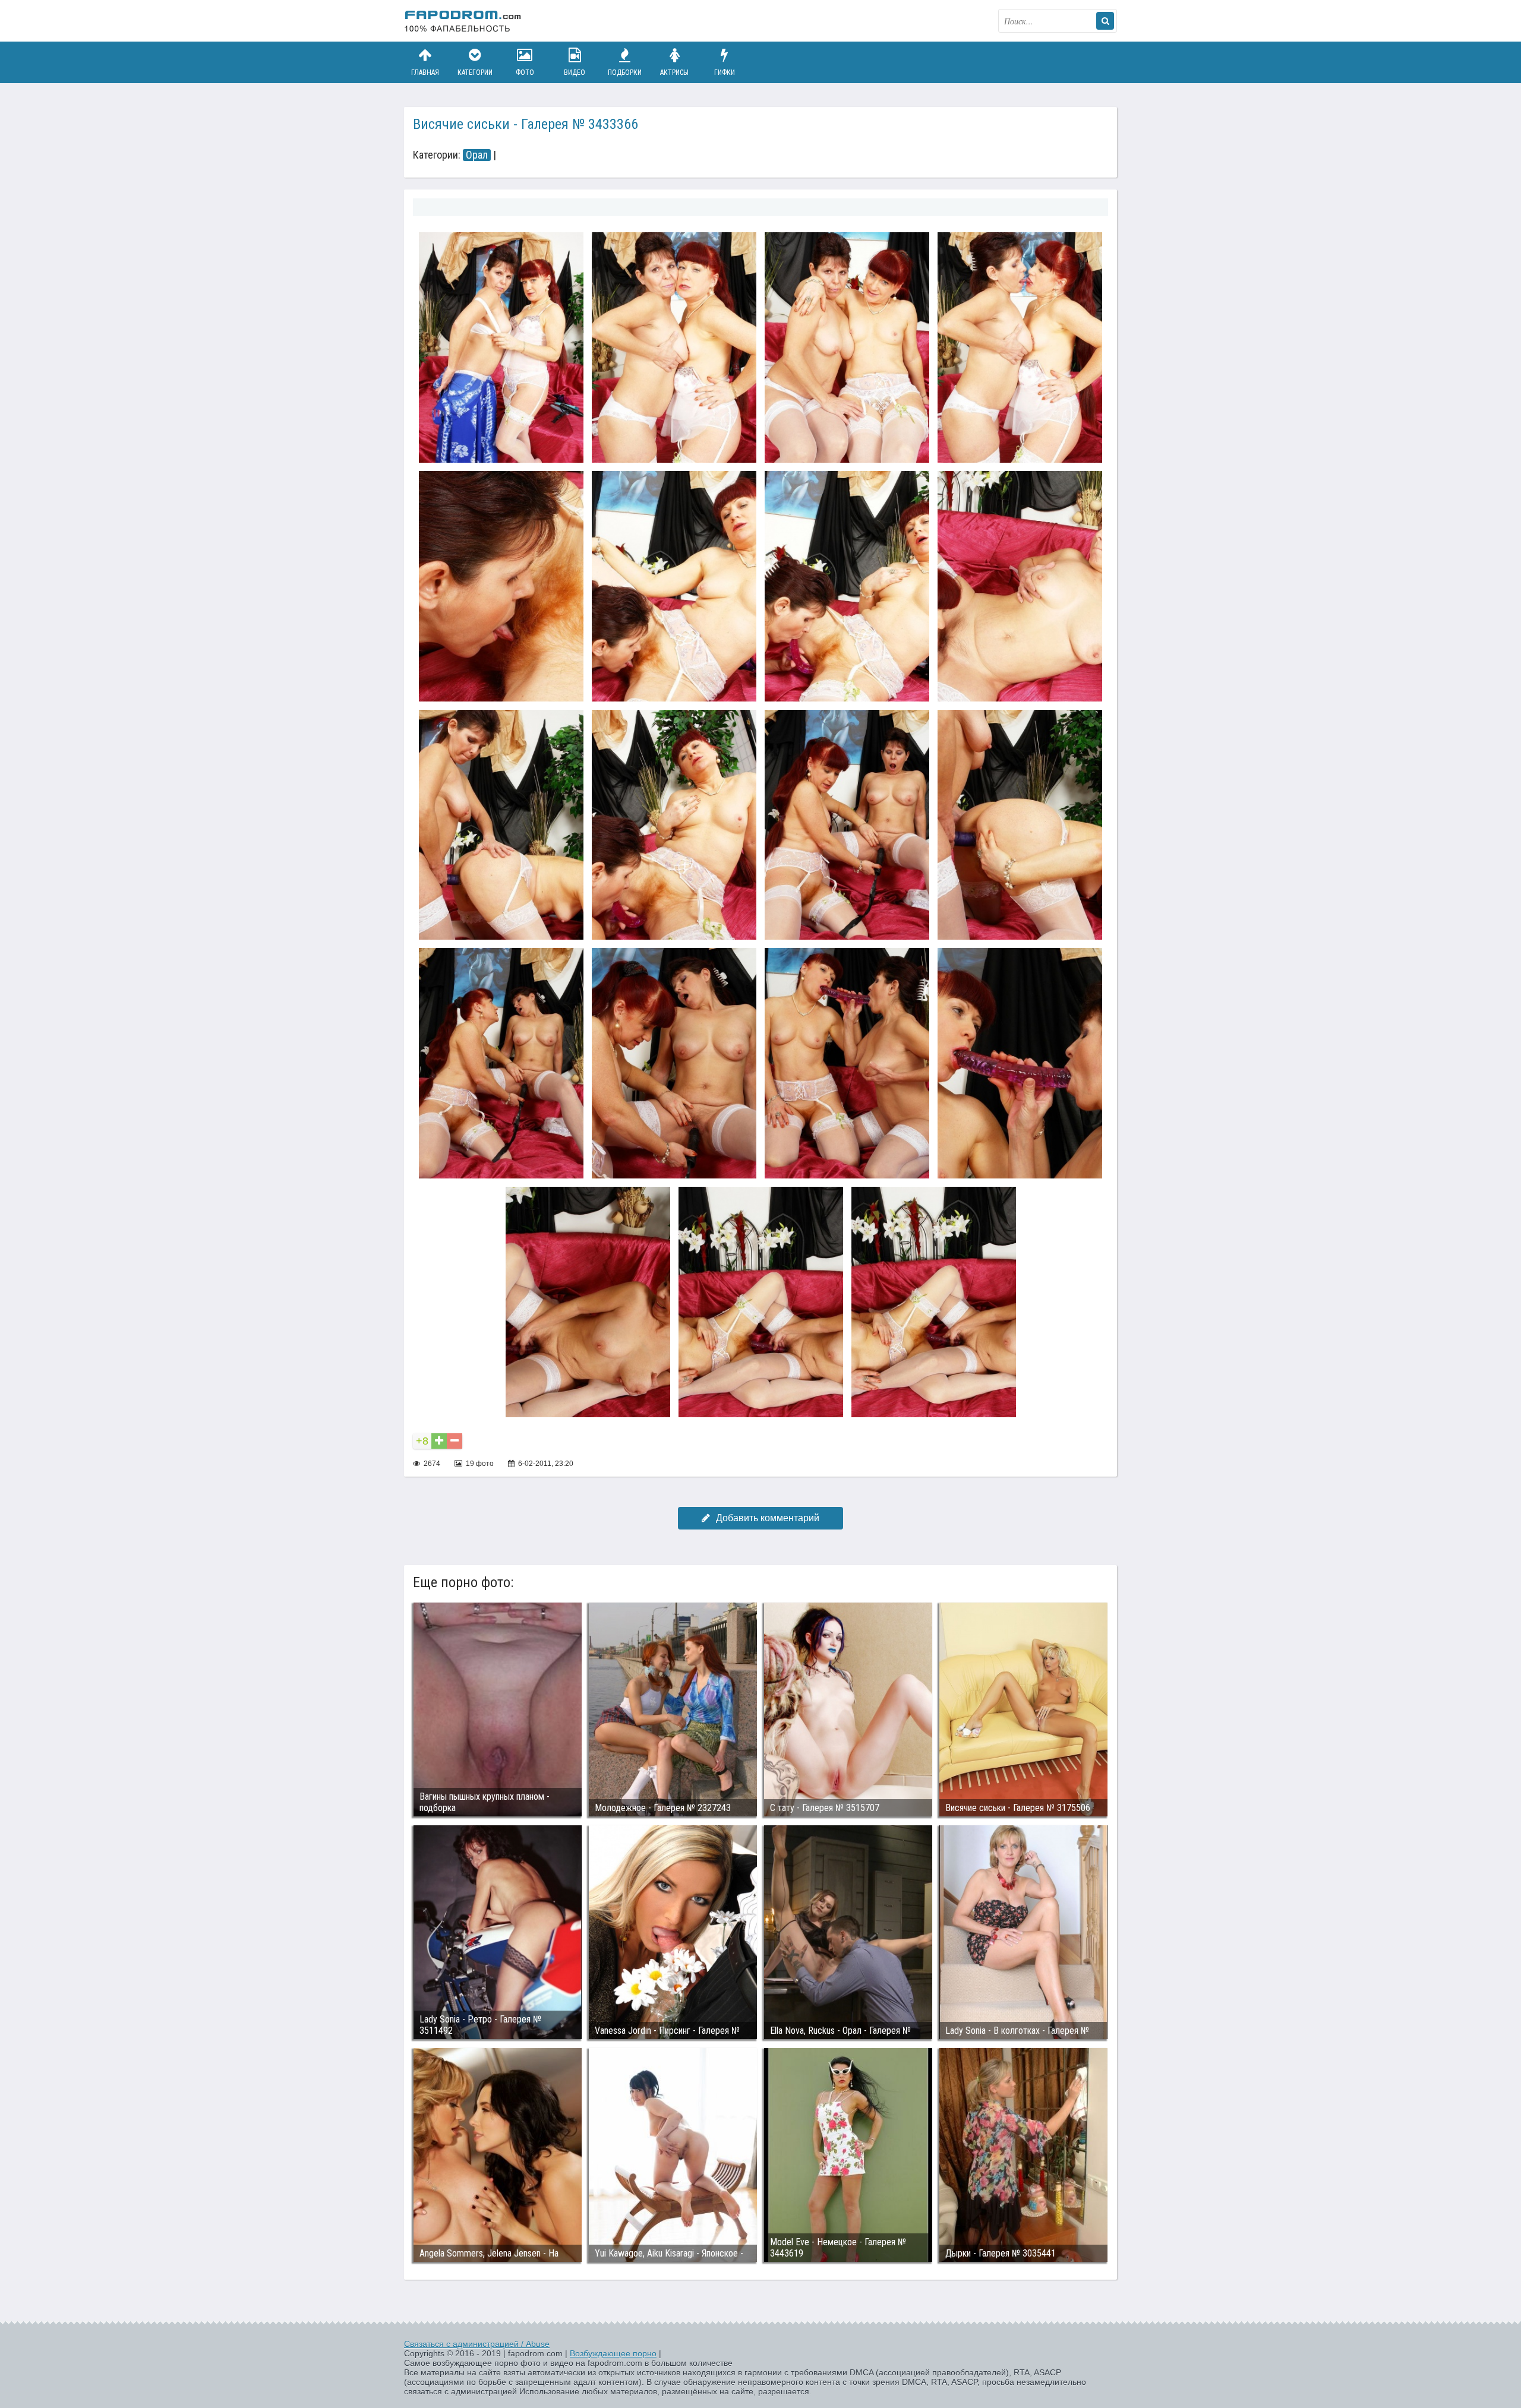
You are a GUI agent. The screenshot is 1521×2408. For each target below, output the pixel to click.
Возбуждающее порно (613, 2353)
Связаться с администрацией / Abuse (477, 2344)
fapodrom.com (463, 21)
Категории (475, 72)
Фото (525, 72)
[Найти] (1105, 21)
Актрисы (674, 72)
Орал (477, 155)
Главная (425, 72)
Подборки (625, 72)
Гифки (725, 72)
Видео (575, 72)
